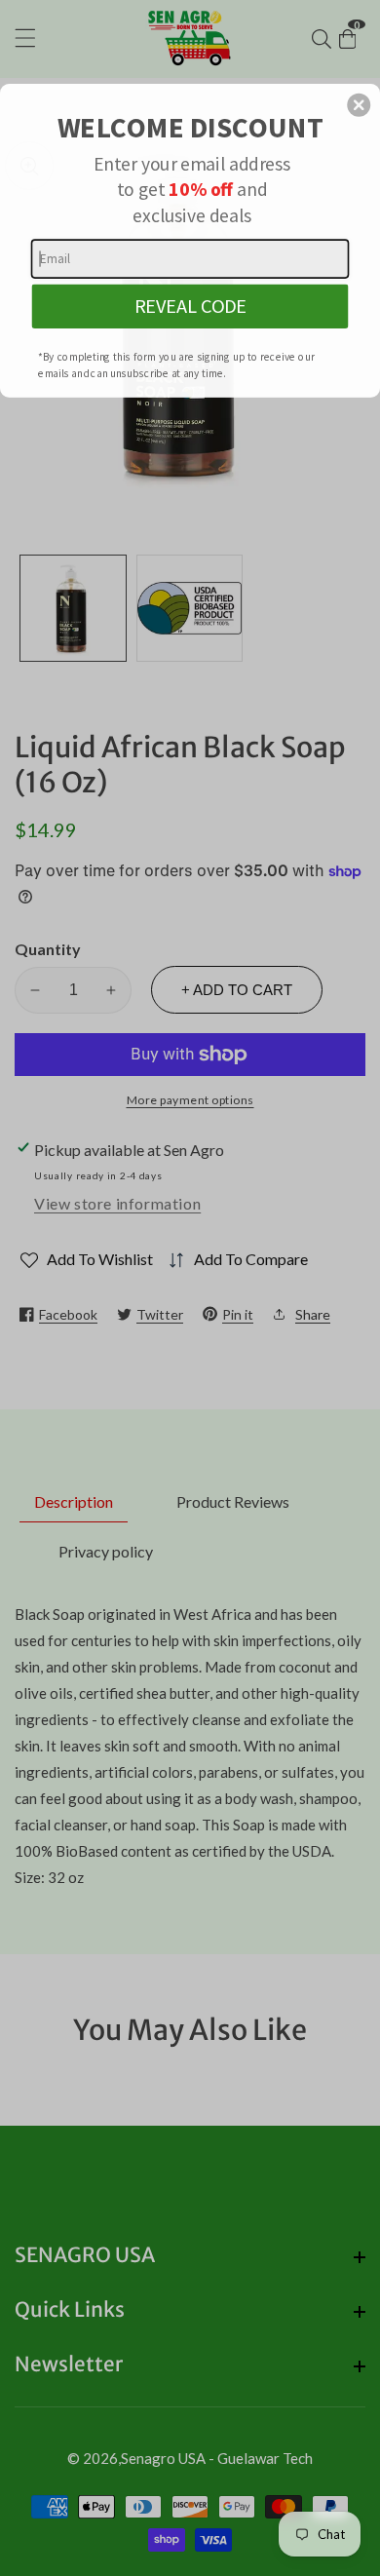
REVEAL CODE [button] (190, 306)
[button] (359, 105)
